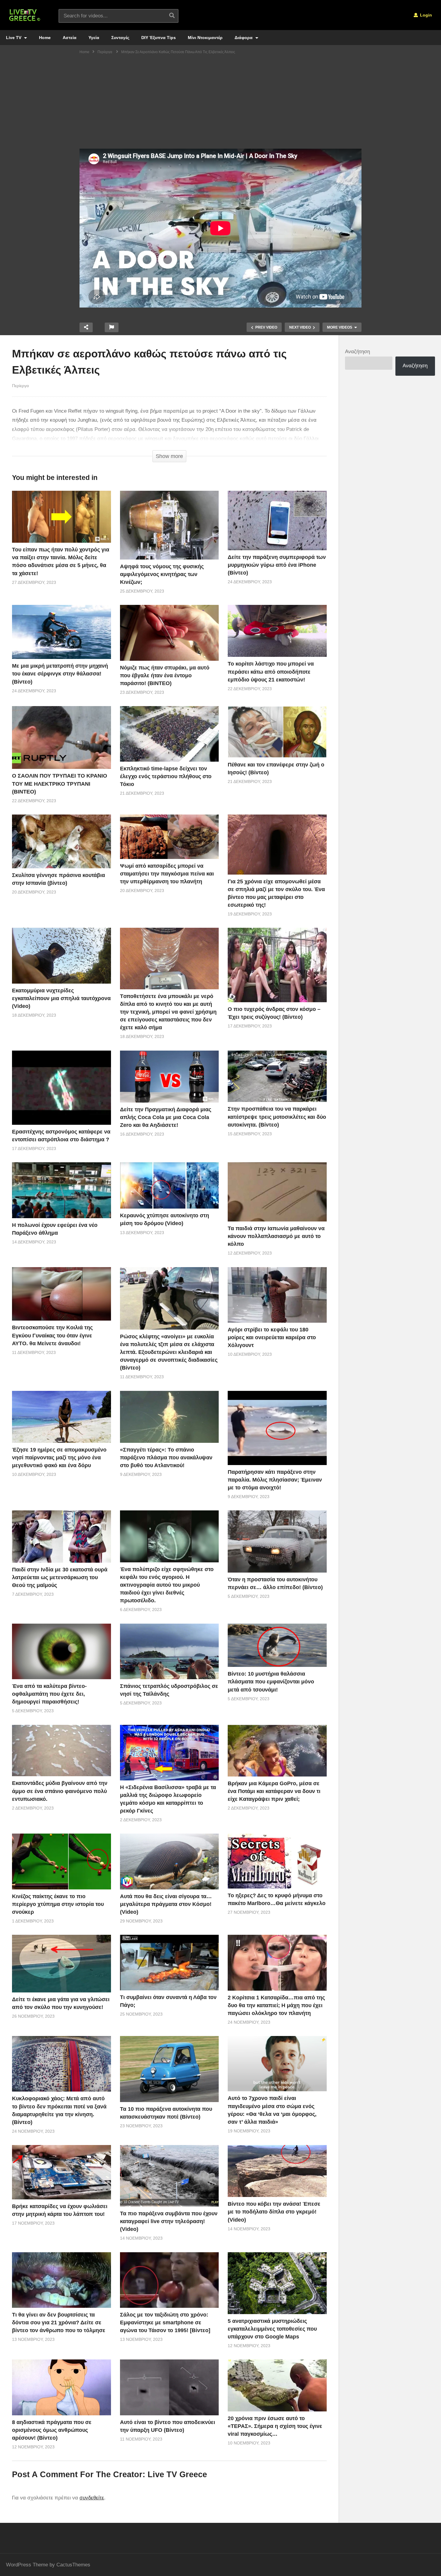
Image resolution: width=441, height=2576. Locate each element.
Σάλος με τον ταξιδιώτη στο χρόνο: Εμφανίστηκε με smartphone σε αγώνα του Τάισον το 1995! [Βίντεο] (165, 2323)
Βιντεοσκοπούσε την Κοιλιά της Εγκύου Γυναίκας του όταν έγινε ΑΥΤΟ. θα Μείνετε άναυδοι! (52, 1335)
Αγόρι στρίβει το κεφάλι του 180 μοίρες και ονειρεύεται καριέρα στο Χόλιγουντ (272, 1337)
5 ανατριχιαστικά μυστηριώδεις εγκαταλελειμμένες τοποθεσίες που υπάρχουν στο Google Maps (272, 2329)
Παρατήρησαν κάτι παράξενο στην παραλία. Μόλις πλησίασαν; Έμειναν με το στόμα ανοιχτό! (275, 1480)
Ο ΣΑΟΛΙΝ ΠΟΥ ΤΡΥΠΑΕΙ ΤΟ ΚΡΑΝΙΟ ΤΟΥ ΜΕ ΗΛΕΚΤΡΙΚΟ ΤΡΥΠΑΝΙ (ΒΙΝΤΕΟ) (60, 784)
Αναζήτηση (357, 352)
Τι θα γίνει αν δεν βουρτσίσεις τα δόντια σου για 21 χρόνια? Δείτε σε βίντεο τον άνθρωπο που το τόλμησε (59, 2323)
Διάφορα (244, 38)
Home (45, 38)
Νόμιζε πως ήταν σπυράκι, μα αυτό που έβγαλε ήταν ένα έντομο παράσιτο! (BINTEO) (165, 675)
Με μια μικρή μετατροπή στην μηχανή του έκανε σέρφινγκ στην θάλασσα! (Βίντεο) (60, 674)
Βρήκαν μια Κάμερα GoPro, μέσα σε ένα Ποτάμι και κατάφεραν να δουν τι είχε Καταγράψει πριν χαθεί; (274, 1791)
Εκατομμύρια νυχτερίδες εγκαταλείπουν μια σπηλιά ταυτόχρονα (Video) (61, 998)
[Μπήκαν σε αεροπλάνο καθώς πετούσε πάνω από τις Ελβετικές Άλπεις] (61, 517)
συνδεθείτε (92, 2498)
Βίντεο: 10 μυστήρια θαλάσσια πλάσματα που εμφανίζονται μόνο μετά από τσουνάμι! (271, 1682)
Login (425, 15)
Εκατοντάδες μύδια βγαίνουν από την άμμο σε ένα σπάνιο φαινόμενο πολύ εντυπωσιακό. (60, 1791)
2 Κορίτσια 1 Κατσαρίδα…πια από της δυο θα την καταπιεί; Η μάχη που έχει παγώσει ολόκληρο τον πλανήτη (276, 2005)
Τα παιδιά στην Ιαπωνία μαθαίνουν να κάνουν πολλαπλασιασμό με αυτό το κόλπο (276, 1236)
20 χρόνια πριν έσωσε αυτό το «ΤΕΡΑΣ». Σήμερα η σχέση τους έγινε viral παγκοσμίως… (275, 2426)
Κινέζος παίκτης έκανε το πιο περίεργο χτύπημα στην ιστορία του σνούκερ (58, 1904)
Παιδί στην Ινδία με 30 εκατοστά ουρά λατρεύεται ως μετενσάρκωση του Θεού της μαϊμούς (60, 1577)
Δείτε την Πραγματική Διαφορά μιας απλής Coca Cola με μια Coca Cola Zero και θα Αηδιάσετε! (166, 1117)
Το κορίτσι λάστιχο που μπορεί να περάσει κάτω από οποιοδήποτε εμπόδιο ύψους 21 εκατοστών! (271, 672)
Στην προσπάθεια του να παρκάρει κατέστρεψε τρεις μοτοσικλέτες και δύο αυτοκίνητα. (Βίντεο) (277, 1117)
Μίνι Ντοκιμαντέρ (205, 38)
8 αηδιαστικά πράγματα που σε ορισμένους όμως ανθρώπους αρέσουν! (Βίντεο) (52, 2430)
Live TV (14, 38)
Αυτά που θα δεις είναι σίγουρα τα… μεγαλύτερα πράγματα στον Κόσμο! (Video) (166, 1904)
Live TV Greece (177, 2474)
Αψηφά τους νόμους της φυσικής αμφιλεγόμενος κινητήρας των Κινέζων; (162, 574)
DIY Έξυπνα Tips (159, 38)
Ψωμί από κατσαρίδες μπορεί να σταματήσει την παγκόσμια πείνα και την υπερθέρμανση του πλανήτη (167, 874)
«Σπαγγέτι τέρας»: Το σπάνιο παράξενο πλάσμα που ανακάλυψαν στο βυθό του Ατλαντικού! (166, 1458)
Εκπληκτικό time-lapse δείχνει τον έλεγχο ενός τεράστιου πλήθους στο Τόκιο (166, 776)
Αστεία (70, 38)
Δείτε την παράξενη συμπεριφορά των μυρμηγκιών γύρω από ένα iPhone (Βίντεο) (277, 565)
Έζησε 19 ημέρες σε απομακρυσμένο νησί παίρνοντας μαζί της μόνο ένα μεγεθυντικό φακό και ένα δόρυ (59, 1458)
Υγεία (94, 38)
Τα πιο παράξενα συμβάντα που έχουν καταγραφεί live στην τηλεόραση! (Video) (169, 2221)
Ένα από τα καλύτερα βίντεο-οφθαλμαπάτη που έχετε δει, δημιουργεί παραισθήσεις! (49, 1694)
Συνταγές (120, 38)
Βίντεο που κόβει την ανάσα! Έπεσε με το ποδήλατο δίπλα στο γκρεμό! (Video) (274, 2212)
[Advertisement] (220, 104)
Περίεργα (20, 386)
